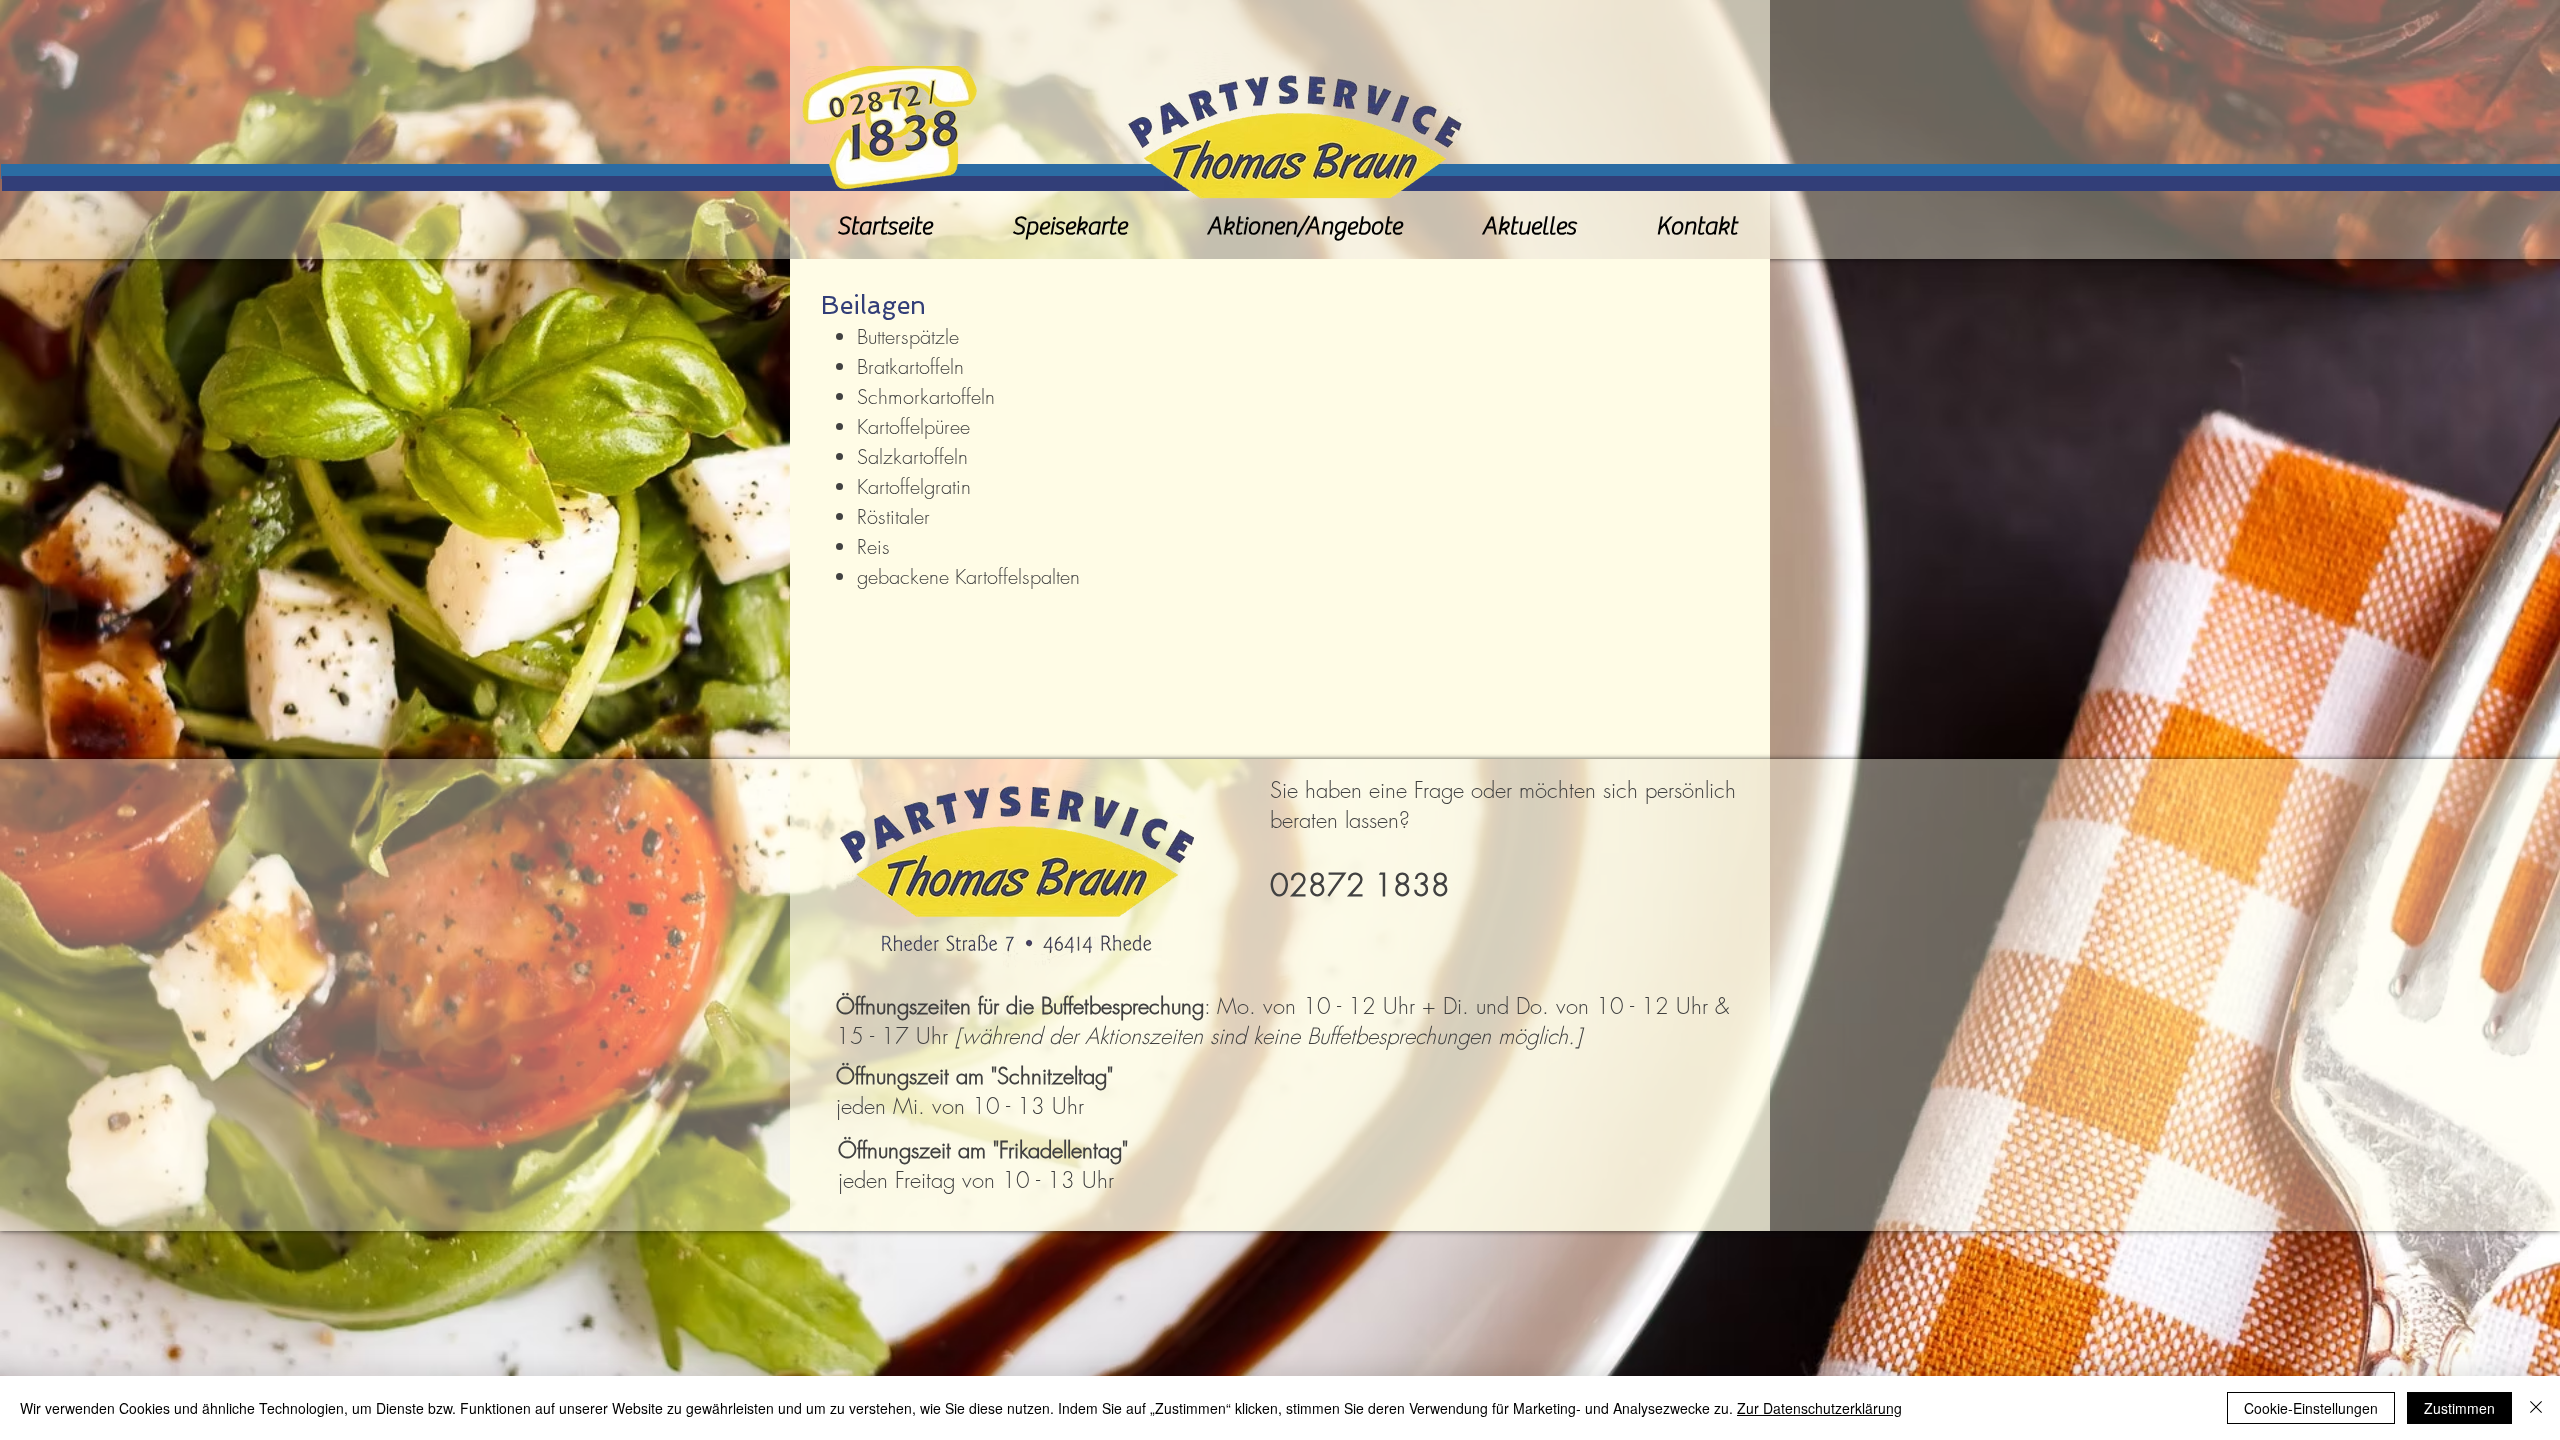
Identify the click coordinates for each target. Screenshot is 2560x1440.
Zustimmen (2459, 1408)
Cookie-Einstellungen (2311, 1408)
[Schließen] (2536, 1408)
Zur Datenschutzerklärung (1819, 1408)
